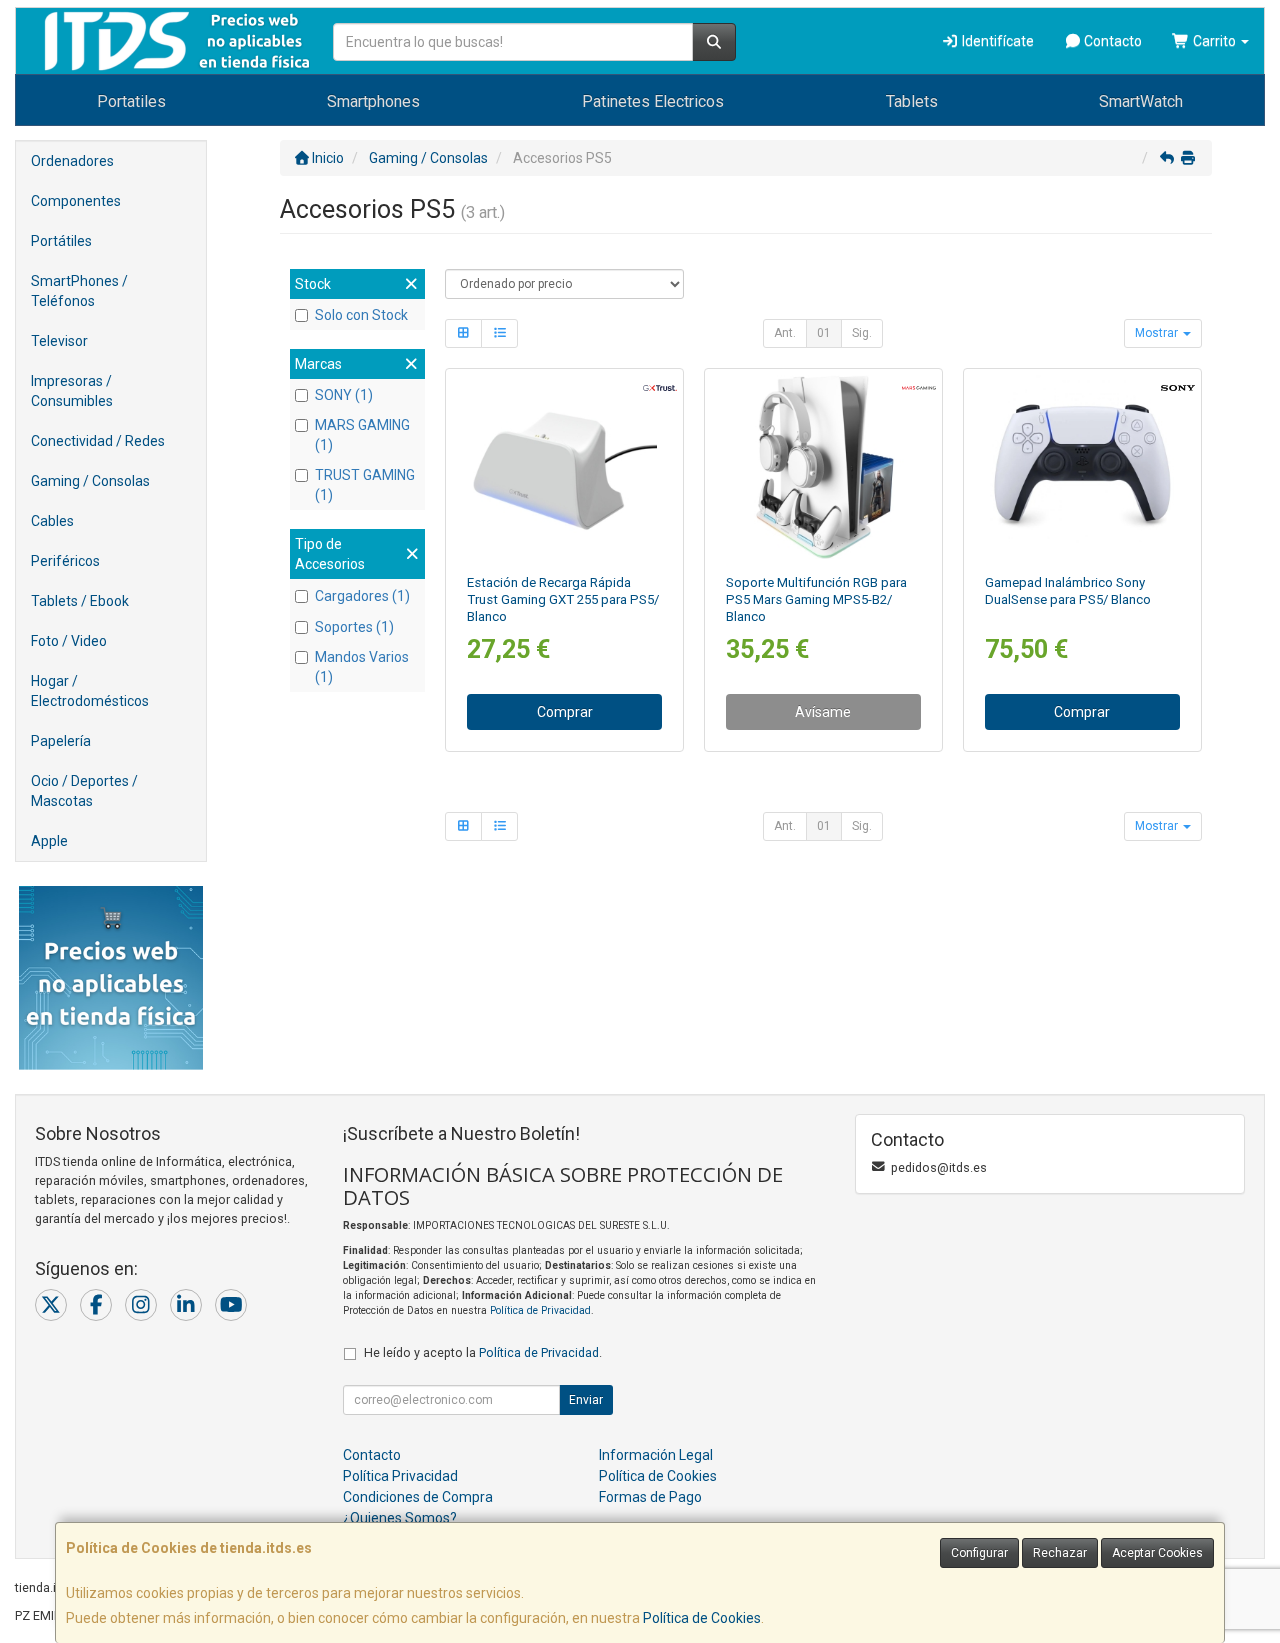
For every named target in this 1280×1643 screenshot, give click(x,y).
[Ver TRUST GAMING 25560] (565, 467)
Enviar (586, 1400)
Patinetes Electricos (653, 101)
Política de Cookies (702, 1618)
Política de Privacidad (540, 1310)
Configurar (979, 1553)
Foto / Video (69, 641)
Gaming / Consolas (90, 481)
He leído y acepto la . (483, 1352)
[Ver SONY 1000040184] (1082, 467)
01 (824, 333)
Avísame (823, 712)
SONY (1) (344, 395)
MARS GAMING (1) (362, 435)
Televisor (59, 341)
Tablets (912, 101)
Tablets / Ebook (80, 601)
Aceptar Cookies (1157, 1553)
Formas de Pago (650, 1497)
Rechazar (1060, 1553)
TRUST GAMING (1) (365, 485)
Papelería (61, 741)
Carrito (1214, 41)
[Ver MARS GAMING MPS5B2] (823, 467)
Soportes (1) (354, 627)
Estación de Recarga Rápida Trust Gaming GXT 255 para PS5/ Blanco (563, 600)
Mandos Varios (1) (362, 667)
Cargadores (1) (362, 596)
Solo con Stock (361, 315)
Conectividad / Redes (98, 441)
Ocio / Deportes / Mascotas (84, 791)
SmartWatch (1141, 101)
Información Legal (656, 1455)
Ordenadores (72, 161)
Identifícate (996, 41)
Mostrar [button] (1158, 333)
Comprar (565, 712)
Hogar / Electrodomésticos (90, 691)
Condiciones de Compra (418, 1497)
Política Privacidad (400, 1476)
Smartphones (373, 101)
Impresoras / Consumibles (72, 391)
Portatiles (131, 101)
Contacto (1111, 41)
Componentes (76, 201)
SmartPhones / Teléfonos (79, 291)
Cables (52, 521)
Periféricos (65, 561)
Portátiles (61, 241)
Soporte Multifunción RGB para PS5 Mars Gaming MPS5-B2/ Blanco (816, 600)
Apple (49, 841)
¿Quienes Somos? (400, 1518)
